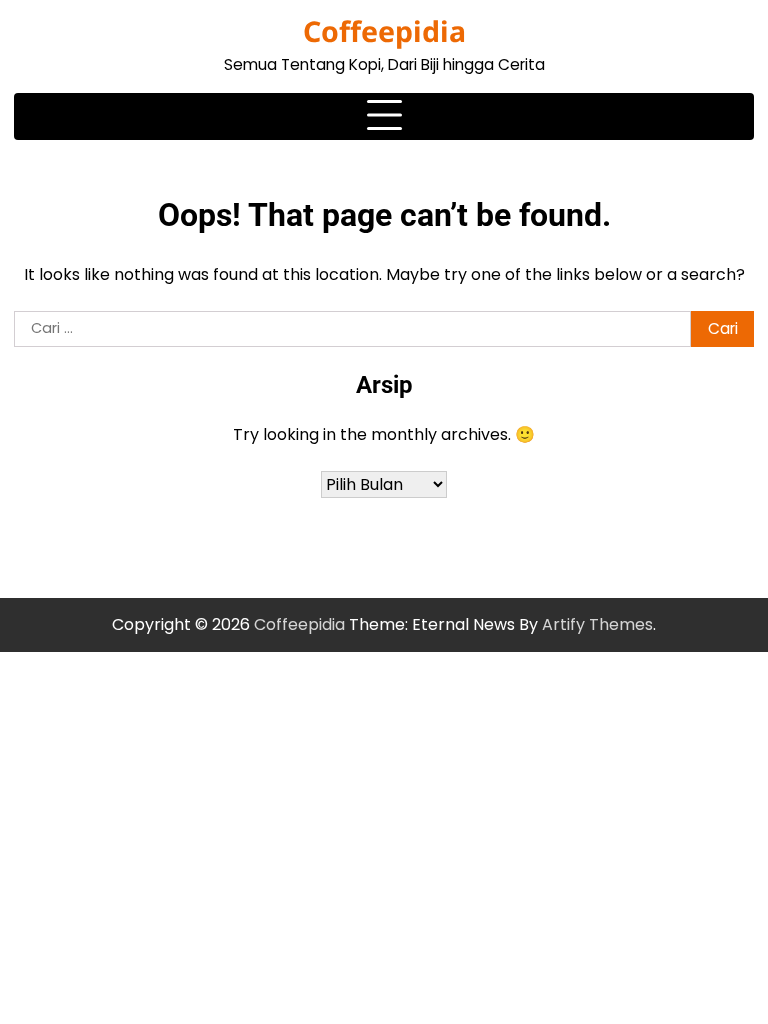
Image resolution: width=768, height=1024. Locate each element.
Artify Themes (597, 624)
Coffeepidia (384, 31)
